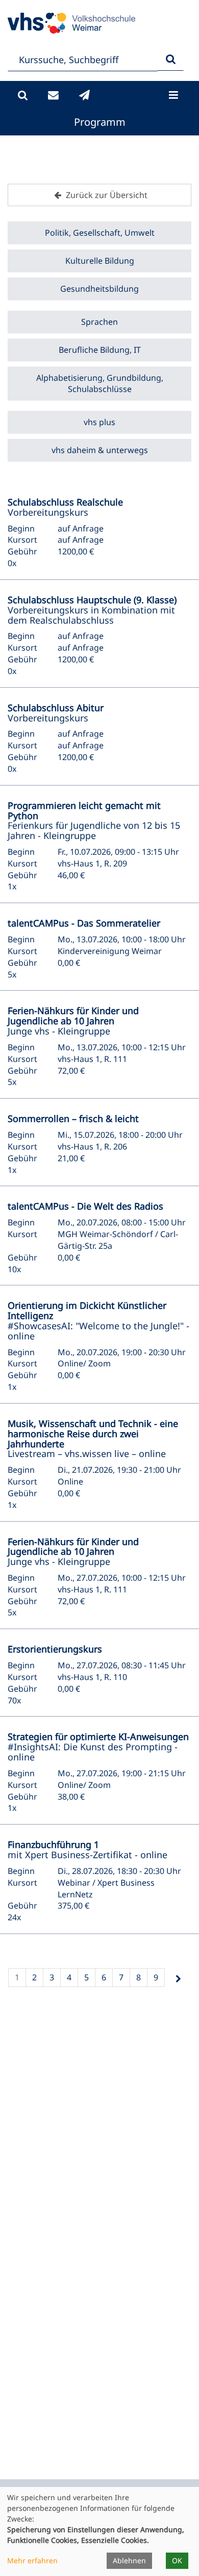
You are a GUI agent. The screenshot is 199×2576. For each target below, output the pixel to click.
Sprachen (99, 322)
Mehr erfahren (32, 2560)
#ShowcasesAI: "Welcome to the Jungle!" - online (98, 1320)
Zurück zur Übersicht (106, 195)
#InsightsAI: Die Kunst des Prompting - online (98, 1747)
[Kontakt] (53, 95)
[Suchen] (170, 60)
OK (177, 2560)
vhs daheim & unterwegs (100, 450)
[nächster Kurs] (178, 1979)
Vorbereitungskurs (65, 507)
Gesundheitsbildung (99, 289)
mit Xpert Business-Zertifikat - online (88, 1850)
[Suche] (23, 95)
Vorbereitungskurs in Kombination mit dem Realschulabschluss (92, 610)
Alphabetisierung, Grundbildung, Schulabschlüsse (100, 384)
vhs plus (99, 422)
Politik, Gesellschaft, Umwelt (100, 233)
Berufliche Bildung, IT (100, 350)
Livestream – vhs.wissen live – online (93, 1438)
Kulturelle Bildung (100, 261)
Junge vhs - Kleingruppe (73, 1021)
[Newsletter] (84, 95)
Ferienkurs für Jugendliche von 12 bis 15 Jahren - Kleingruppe (94, 820)
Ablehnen (129, 2560)
